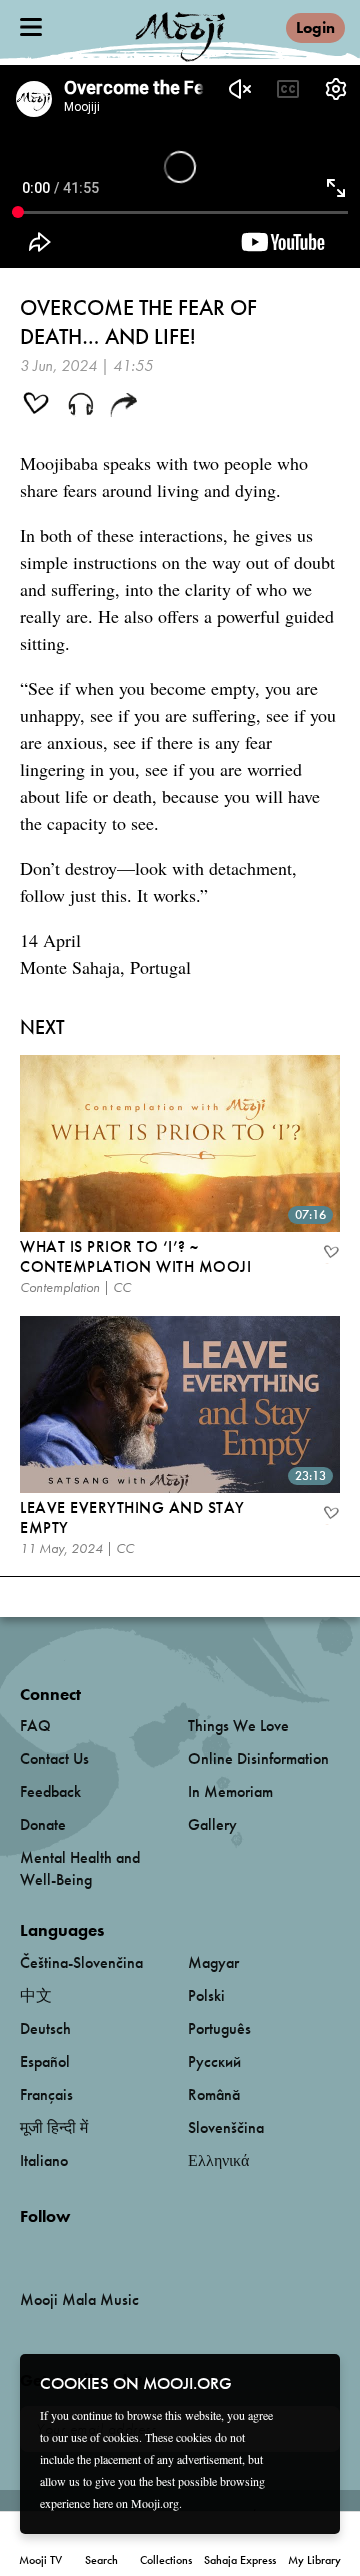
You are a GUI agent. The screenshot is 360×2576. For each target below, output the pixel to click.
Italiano (44, 2160)
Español (45, 2061)
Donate (43, 1824)
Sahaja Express (240, 2560)
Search (101, 2560)
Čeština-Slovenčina (81, 1962)
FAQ (35, 1725)
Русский (214, 2061)
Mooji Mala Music (79, 2300)
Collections (166, 2560)
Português (219, 2028)
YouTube (63, 2249)
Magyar (213, 1962)
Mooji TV (40, 2560)
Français (46, 2094)
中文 (36, 1995)
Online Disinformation (258, 1758)
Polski (206, 1995)
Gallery (212, 1824)
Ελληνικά (218, 2160)
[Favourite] (330, 1254)
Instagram (105, 2249)
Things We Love (238, 1725)
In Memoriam (230, 1791)
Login (315, 27)
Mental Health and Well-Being (80, 1868)
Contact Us (54, 1758)
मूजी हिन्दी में (54, 2127)
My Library (314, 2560)
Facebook (25, 2249)
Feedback (50, 1791)
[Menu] (31, 27)
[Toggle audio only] (81, 406)
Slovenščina (226, 2127)
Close (312, 2382)
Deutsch (45, 2028)
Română (214, 2094)
